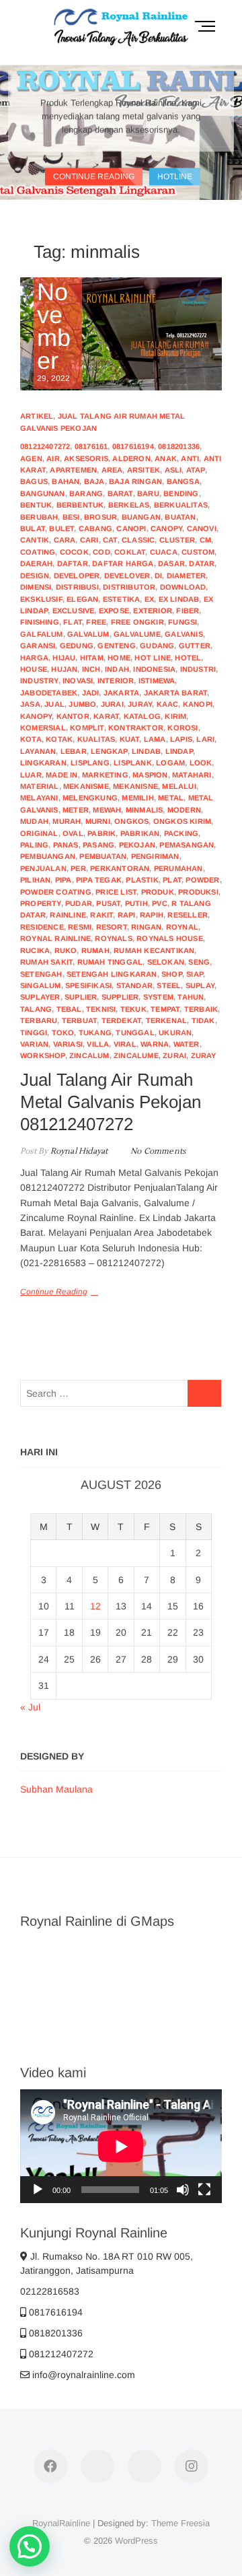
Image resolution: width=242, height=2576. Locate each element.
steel (169, 985)
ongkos (131, 821)
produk (158, 892)
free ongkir (137, 622)
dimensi (36, 587)
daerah (36, 563)
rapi (127, 915)
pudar (79, 903)
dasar (171, 563)
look (201, 763)
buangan (141, 517)
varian (34, 1044)
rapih (152, 915)
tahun (191, 997)
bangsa (183, 481)
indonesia (154, 669)
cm (205, 540)
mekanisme (86, 786)
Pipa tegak (99, 880)
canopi (131, 528)
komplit (87, 728)
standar (134, 985)
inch (91, 669)
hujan (64, 669)
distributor (129, 587)
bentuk (36, 505)
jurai (112, 704)
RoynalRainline (61, 2523)
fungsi (183, 622)
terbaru (39, 1020)
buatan (180, 517)
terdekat (122, 1020)
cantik (35, 540)
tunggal (135, 1033)
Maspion (150, 775)
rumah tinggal (110, 962)
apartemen (73, 470)
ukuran (175, 1033)
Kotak (59, 739)
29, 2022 (54, 332)
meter (76, 810)
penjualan (43, 868)
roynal (182, 927)
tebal (69, 1009)
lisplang (90, 763)
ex (149, 599)
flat (73, 622)
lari (205, 739)
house (34, 669)
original (39, 833)
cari (89, 540)
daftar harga (123, 563)
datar (202, 563)
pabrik (102, 833)
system (158, 997)
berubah (39, 517)
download (183, 587)
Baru (148, 493)
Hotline (175, 176)
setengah (41, 974)
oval (73, 833)
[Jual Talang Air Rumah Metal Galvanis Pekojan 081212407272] (121, 334)
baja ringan (135, 481)
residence (42, 927)
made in (62, 775)
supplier (120, 997)
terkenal (167, 1020)
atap (196, 470)
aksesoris (86, 458)
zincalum (89, 1055)
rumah (95, 950)
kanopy (36, 716)
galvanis (184, 634)
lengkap (109, 751)
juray (140, 704)
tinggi (34, 1033)
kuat (130, 739)
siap (195, 974)
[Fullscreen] (204, 2190)
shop (172, 974)
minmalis (145, 810)
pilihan (35, 880)
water (187, 1044)
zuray (204, 1055)
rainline (68, 915)
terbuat (79, 1020)
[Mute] (183, 2190)
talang (36, 1009)
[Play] (38, 2190)
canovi (202, 528)
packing (181, 833)
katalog (142, 716)
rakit (102, 915)
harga (34, 658)
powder (202, 880)
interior (116, 681)
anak (166, 458)
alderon (131, 458)
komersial (43, 728)
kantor (73, 716)
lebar (74, 751)
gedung (77, 646)
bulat (33, 528)
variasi (68, 1044)
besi (71, 517)
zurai (174, 1055)
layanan (38, 751)
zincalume (136, 1055)
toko (63, 1033)
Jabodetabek (49, 693)
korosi (183, 728)
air (53, 458)
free (96, 622)
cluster (177, 540)
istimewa (157, 681)
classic (138, 540)
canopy (166, 528)
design (35, 576)
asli (173, 470)
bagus (34, 481)
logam (170, 763)
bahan (66, 481)
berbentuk (80, 505)
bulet (62, 528)
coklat (130, 552)
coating (38, 552)
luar (31, 775)
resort (112, 927)
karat (106, 716)
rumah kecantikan (154, 950)
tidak (203, 1020)
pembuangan (48, 856)
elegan (82, 599)
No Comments (158, 1151)
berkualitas (181, 505)
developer (77, 576)
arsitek (144, 470)
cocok (74, 552)
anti (190, 458)
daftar (73, 563)
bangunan (43, 493)
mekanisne (135, 786)
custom (198, 552)
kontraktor (136, 728)
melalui (179, 786)
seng (199, 962)
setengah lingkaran (112, 974)
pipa (64, 880)
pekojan (137, 845)
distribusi (77, 587)
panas (66, 845)
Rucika (35, 950)
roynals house (170, 938)
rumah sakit (46, 962)
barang (86, 493)
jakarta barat (176, 693)
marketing (105, 775)
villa (98, 1044)
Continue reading (94, 176)
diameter (187, 576)
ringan (146, 927)
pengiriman (155, 856)
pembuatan (103, 856)
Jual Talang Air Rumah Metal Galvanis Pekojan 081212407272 (111, 1102)
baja (94, 481)
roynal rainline (55, 938)
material (40, 786)
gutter (195, 646)
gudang (157, 646)
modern (184, 810)
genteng (116, 646)
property (41, 903)
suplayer (40, 997)
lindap (179, 751)
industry (39, 681)
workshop (43, 1055)
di (158, 576)
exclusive (74, 611)
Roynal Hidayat (78, 1151)
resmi (80, 927)
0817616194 (133, 446)
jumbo (82, 704)
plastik (142, 880)
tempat (165, 1009)
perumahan (178, 868)
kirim (175, 716)
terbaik (201, 1009)
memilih (137, 798)
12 (95, 1606)
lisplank (133, 763)
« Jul (30, 1707)
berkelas (129, 505)
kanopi (198, 704)
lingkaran (43, 763)
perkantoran (120, 868)
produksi (198, 892)
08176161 (91, 446)
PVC (160, 903)
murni (98, 821)
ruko (66, 950)
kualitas (96, 739)
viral (125, 1044)
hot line (153, 658)
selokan (166, 962)
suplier (81, 997)
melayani (39, 798)
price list (116, 892)
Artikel (37, 416)
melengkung (90, 798)
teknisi (101, 1009)
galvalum (88, 634)
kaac (168, 704)
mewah (107, 810)
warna (155, 1044)
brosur (100, 517)
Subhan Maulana (56, 1789)
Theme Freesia (180, 2523)
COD (102, 552)
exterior (153, 611)
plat (172, 880)
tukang (95, 1033)
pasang (98, 845)
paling (34, 845)
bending (181, 493)
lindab (146, 751)
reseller (188, 915)
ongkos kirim (182, 821)
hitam (92, 658)
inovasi (78, 681)
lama (155, 739)
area (112, 470)
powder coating (56, 892)
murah (67, 821)
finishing (40, 622)
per (78, 868)
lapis (181, 739)
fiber (188, 611)
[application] (121, 2146)
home (119, 658)
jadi (91, 693)
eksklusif (41, 599)
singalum (41, 985)
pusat (108, 903)
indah (117, 669)
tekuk (133, 1009)
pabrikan (140, 833)
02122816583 (50, 2291)
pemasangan (187, 845)
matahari (192, 775)
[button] (30, 2546)
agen (31, 458)
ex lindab (179, 599)
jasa (30, 704)
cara (65, 540)
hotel (188, 658)
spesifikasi (88, 985)
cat (110, 540)
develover (127, 576)
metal (171, 798)
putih (136, 903)
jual (54, 704)
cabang (95, 528)
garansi (38, 646)
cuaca (164, 552)
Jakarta (121, 693)
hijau (64, 658)
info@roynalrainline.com (82, 2375)
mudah (34, 821)
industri (198, 669)
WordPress (136, 2541)
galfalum (42, 634)
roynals (113, 938)
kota (31, 739)
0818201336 (179, 446)
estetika (122, 599)
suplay (200, 985)
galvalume (137, 634)
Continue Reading (54, 1292)
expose (114, 611)
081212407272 (45, 446)
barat (120, 493)
